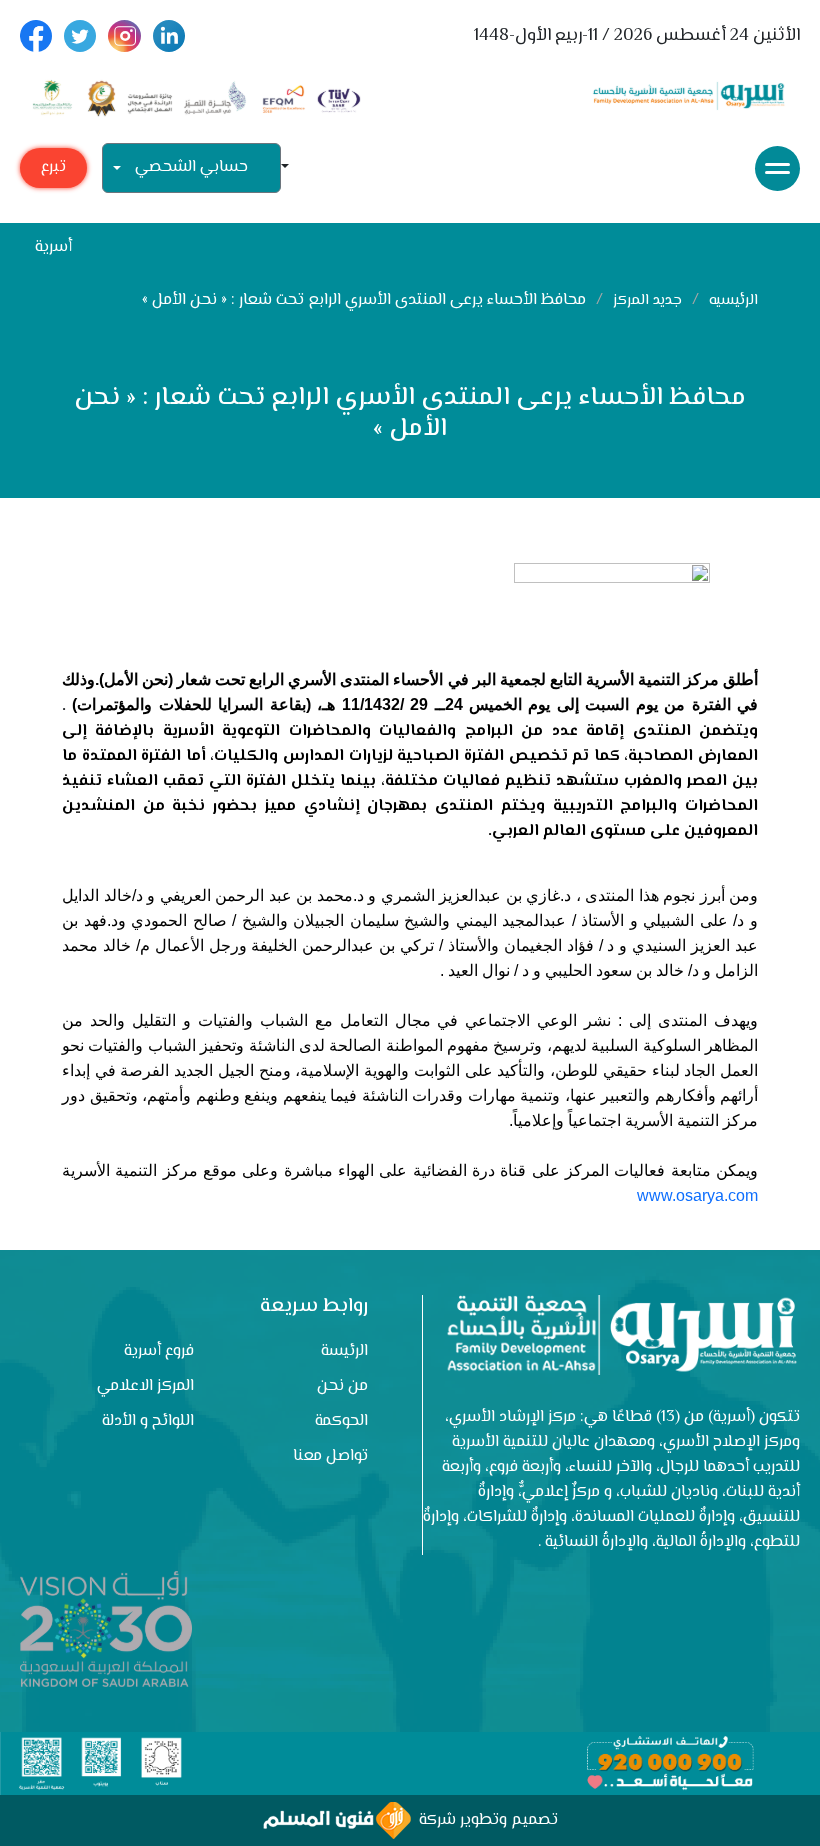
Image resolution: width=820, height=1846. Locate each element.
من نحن (342, 1386)
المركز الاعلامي (145, 1386)
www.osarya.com (697, 1195)
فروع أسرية (159, 1351)
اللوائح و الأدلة (148, 1421)
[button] (293, 168)
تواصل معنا (330, 1456)
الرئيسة (344, 1351)
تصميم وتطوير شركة (484, 1820)
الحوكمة (341, 1421)
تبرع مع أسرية (53, 171)
